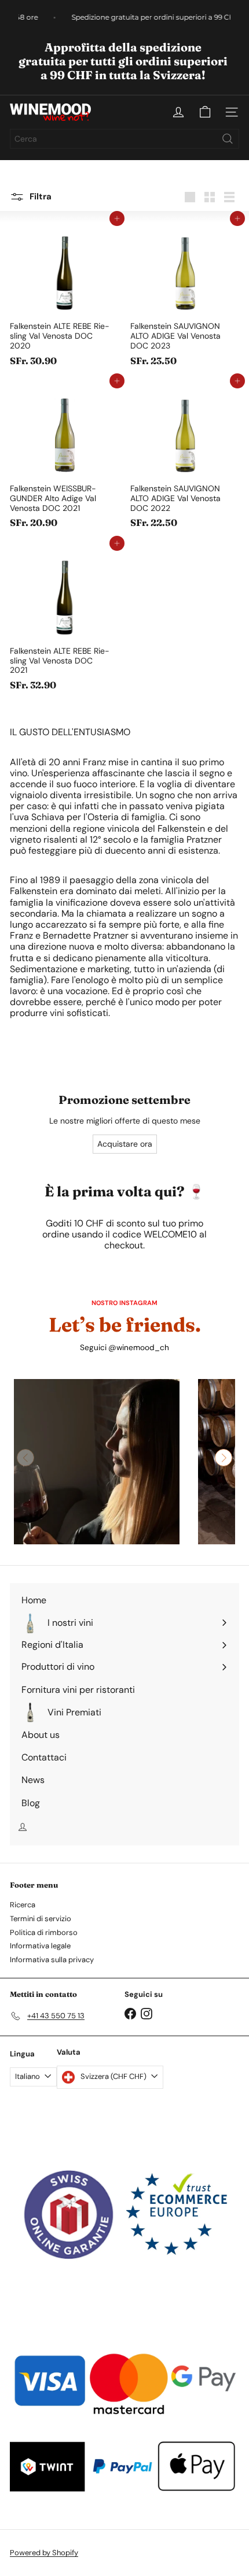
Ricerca (23, 1905)
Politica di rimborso (44, 1932)
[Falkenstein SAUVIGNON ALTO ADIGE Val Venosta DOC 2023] (185, 295)
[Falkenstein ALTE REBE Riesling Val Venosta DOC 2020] (64, 295)
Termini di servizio (41, 1919)
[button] (224, 1458)
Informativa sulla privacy (52, 1960)
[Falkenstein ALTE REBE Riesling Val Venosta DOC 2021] (64, 620)
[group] (97, 1462)
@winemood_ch (139, 1348)
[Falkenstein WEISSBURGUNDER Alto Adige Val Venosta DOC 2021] (64, 457)
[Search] (228, 139)
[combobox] (124, 139)
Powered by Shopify (44, 2553)
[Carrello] (205, 112)
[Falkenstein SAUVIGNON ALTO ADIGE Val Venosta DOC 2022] (185, 457)
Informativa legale (40, 1946)
